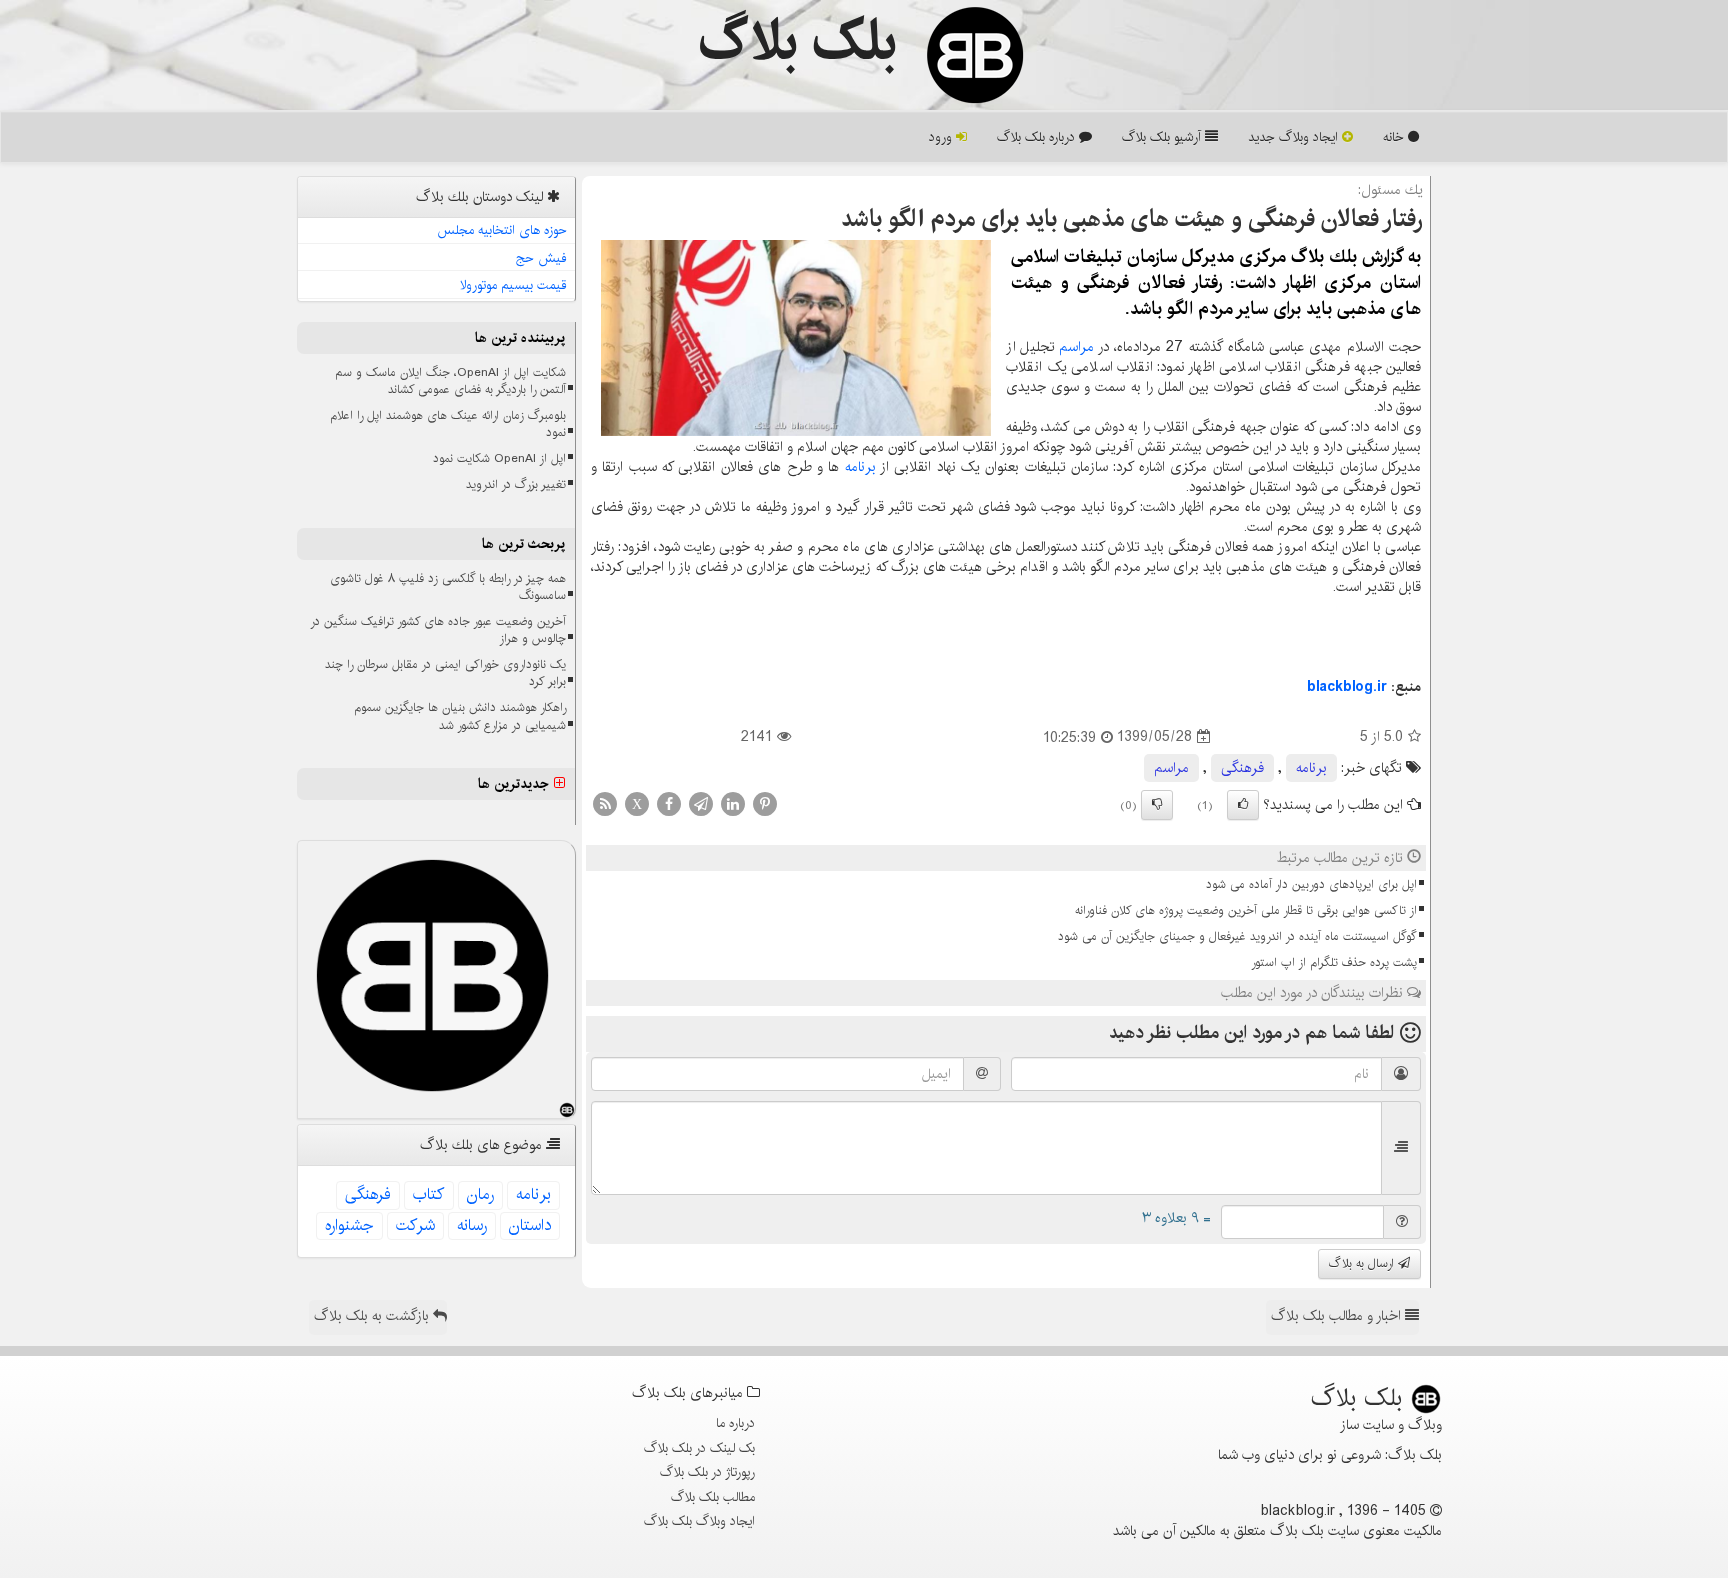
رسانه (472, 1225)
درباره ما (735, 1423)
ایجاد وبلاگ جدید (1295, 137)
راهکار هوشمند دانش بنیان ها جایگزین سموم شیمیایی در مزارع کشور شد (460, 716)
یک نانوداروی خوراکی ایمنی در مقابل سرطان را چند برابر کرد (445, 673)
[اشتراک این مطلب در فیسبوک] (669, 803)
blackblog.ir (1347, 687)
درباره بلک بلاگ (1038, 137)
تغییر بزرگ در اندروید (516, 484)
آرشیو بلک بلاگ (1163, 137)
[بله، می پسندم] (1243, 805)
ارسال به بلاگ (1363, 1263)
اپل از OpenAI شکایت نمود (499, 458)
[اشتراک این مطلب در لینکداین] (733, 803)
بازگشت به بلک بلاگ (373, 1316)
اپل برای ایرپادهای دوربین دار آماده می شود (1311, 884)
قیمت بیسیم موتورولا (513, 285)
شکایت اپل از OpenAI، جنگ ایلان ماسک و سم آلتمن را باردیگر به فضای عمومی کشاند (450, 381)
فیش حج (541, 258)
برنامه (860, 467)
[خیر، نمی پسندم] (1157, 805)
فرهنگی (1242, 768)
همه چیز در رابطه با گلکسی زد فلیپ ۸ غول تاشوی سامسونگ (448, 587)
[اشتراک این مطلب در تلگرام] (701, 803)
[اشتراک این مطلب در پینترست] (765, 803)
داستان (530, 1225)
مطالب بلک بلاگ (713, 1497)
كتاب (429, 1194)
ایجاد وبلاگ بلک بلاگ (699, 1521)
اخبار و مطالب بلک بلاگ (1338, 1316)
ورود (942, 137)
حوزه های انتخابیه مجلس (502, 230)
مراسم (1076, 347)
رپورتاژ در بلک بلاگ (707, 1472)
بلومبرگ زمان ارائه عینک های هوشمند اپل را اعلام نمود (448, 424)
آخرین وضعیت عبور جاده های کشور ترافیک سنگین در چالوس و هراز (438, 630)
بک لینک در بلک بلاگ (699, 1448)
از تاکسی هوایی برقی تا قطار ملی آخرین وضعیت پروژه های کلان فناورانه (1246, 910)
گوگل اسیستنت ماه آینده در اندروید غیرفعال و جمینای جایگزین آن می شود (1237, 936)
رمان (480, 1194)
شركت (415, 1225)
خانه (1395, 137)
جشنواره (349, 1225)
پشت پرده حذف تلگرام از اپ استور (1334, 962)
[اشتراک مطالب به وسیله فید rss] (605, 803)
